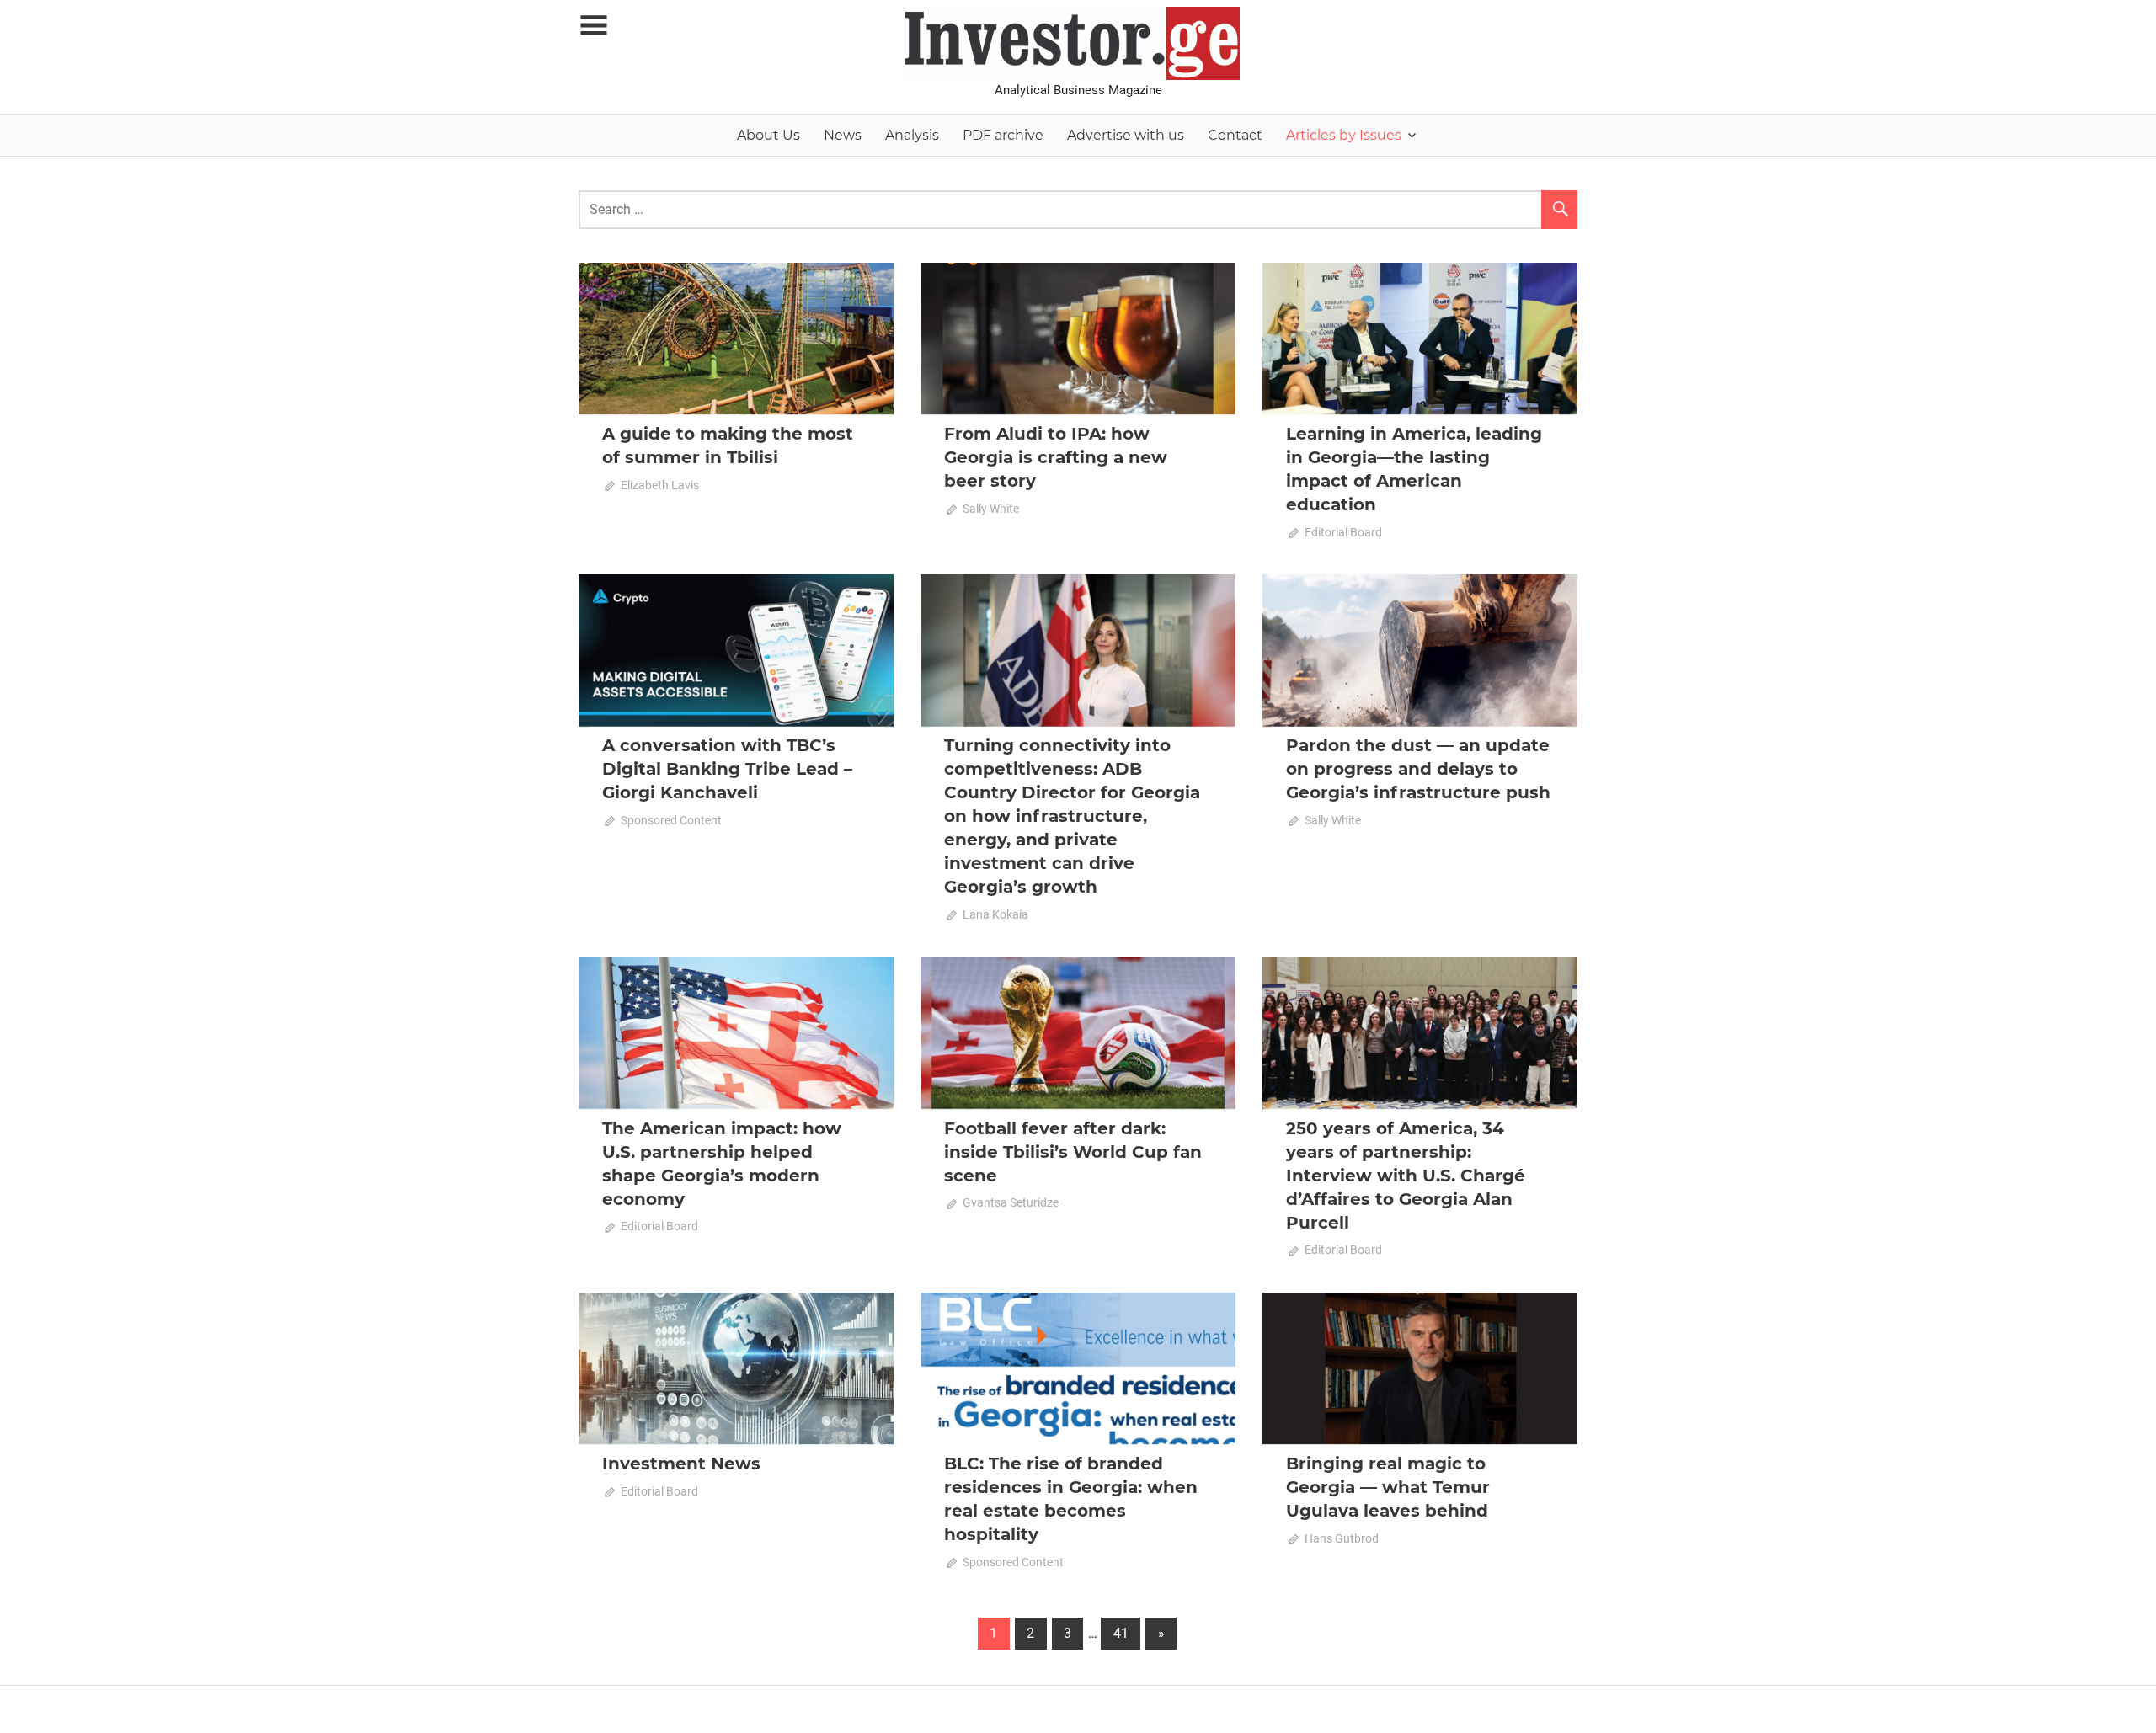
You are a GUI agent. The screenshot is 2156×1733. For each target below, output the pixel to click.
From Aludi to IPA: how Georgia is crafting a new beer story (1056, 457)
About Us (768, 135)
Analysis (912, 135)
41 (1121, 1633)
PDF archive (1003, 135)
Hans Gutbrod (1342, 1538)
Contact (1235, 135)
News (843, 135)
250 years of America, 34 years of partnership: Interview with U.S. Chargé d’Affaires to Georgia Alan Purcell (1406, 1176)
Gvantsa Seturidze (1011, 1202)
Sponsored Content (671, 820)
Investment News (681, 1464)
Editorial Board (1343, 532)
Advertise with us (1126, 135)
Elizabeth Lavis (660, 485)
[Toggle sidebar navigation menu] (594, 26)
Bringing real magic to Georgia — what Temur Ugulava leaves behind (1388, 1487)
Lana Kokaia (995, 914)
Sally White (991, 509)
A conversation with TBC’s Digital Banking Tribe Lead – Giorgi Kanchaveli (727, 769)
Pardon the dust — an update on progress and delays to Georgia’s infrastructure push (1418, 769)
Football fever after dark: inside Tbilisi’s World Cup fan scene (1073, 1152)
